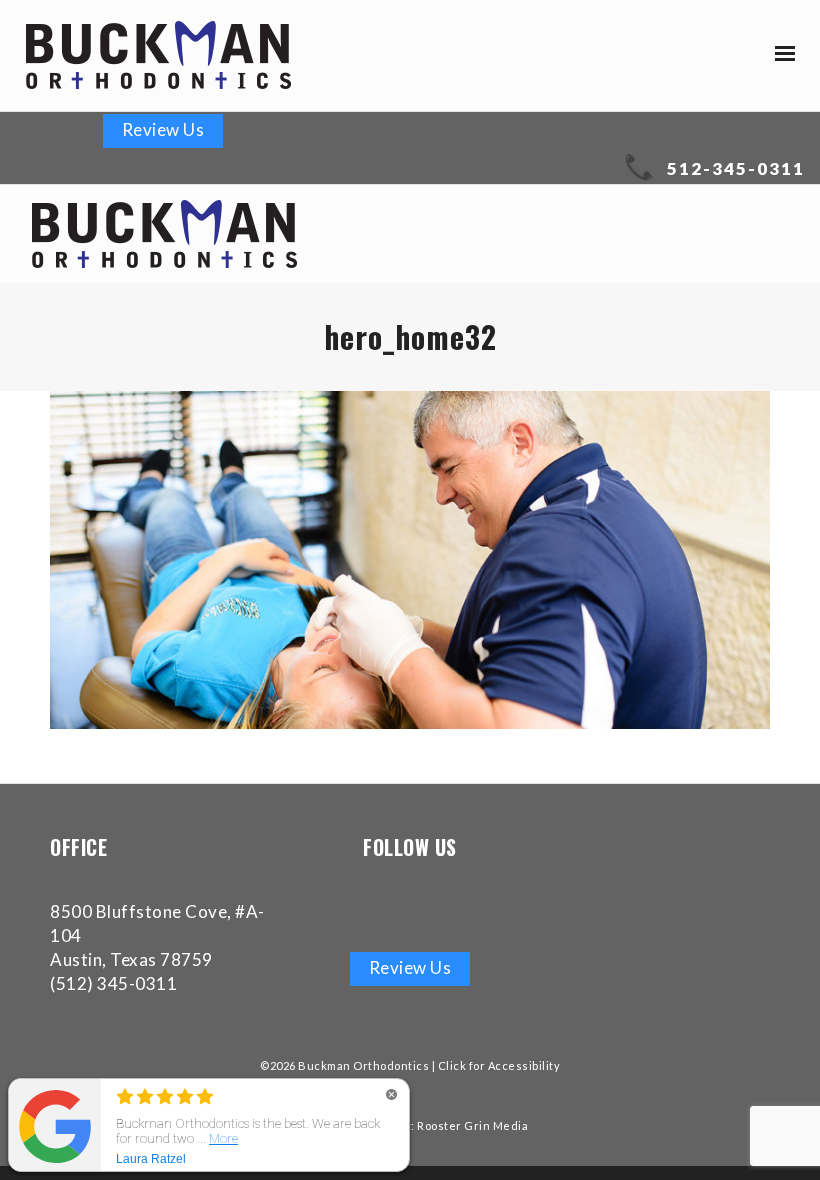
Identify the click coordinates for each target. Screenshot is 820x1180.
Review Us (163, 129)
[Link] (158, 55)
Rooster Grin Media (472, 1125)
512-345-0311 (736, 168)
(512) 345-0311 (113, 983)
